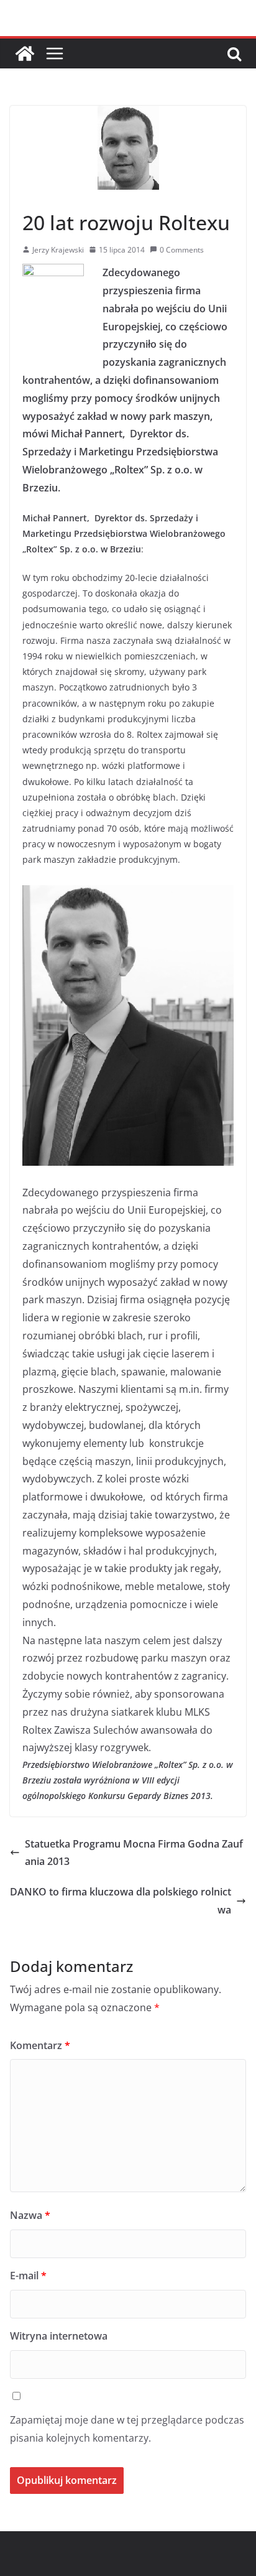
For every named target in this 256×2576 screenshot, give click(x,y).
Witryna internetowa (59, 2336)
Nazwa (30, 2215)
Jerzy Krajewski (58, 250)
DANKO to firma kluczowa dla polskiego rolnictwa (121, 1901)
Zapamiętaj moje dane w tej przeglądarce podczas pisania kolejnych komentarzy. (127, 2429)
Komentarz (40, 2045)
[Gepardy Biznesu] (25, 53)
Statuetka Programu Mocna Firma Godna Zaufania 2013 (134, 1853)
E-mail (28, 2276)
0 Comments (182, 250)
